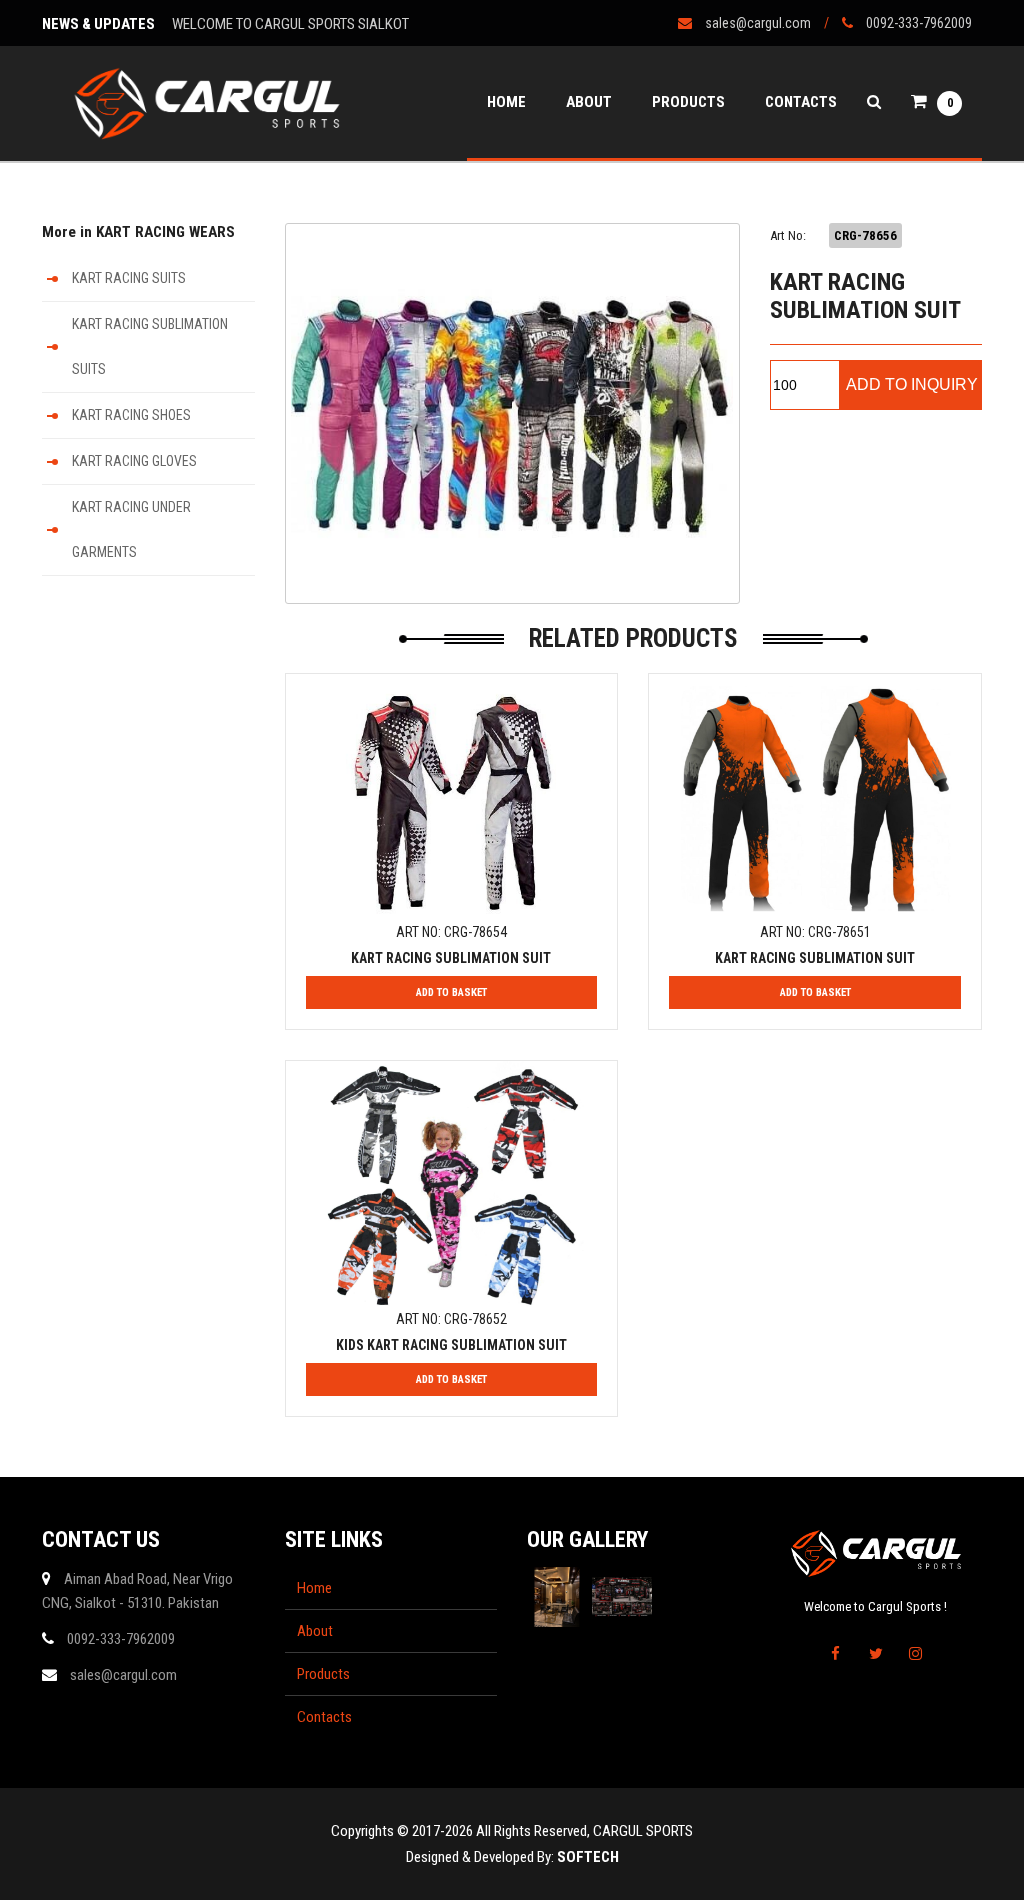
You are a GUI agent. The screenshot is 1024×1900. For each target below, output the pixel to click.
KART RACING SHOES (131, 415)
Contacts (801, 102)
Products (688, 102)
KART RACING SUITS (129, 278)
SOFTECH (588, 1857)
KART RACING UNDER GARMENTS (131, 529)
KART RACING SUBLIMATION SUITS (150, 346)
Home (506, 102)
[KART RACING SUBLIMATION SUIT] (512, 413)
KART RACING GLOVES (134, 461)
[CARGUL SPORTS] (207, 103)
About (589, 102)
